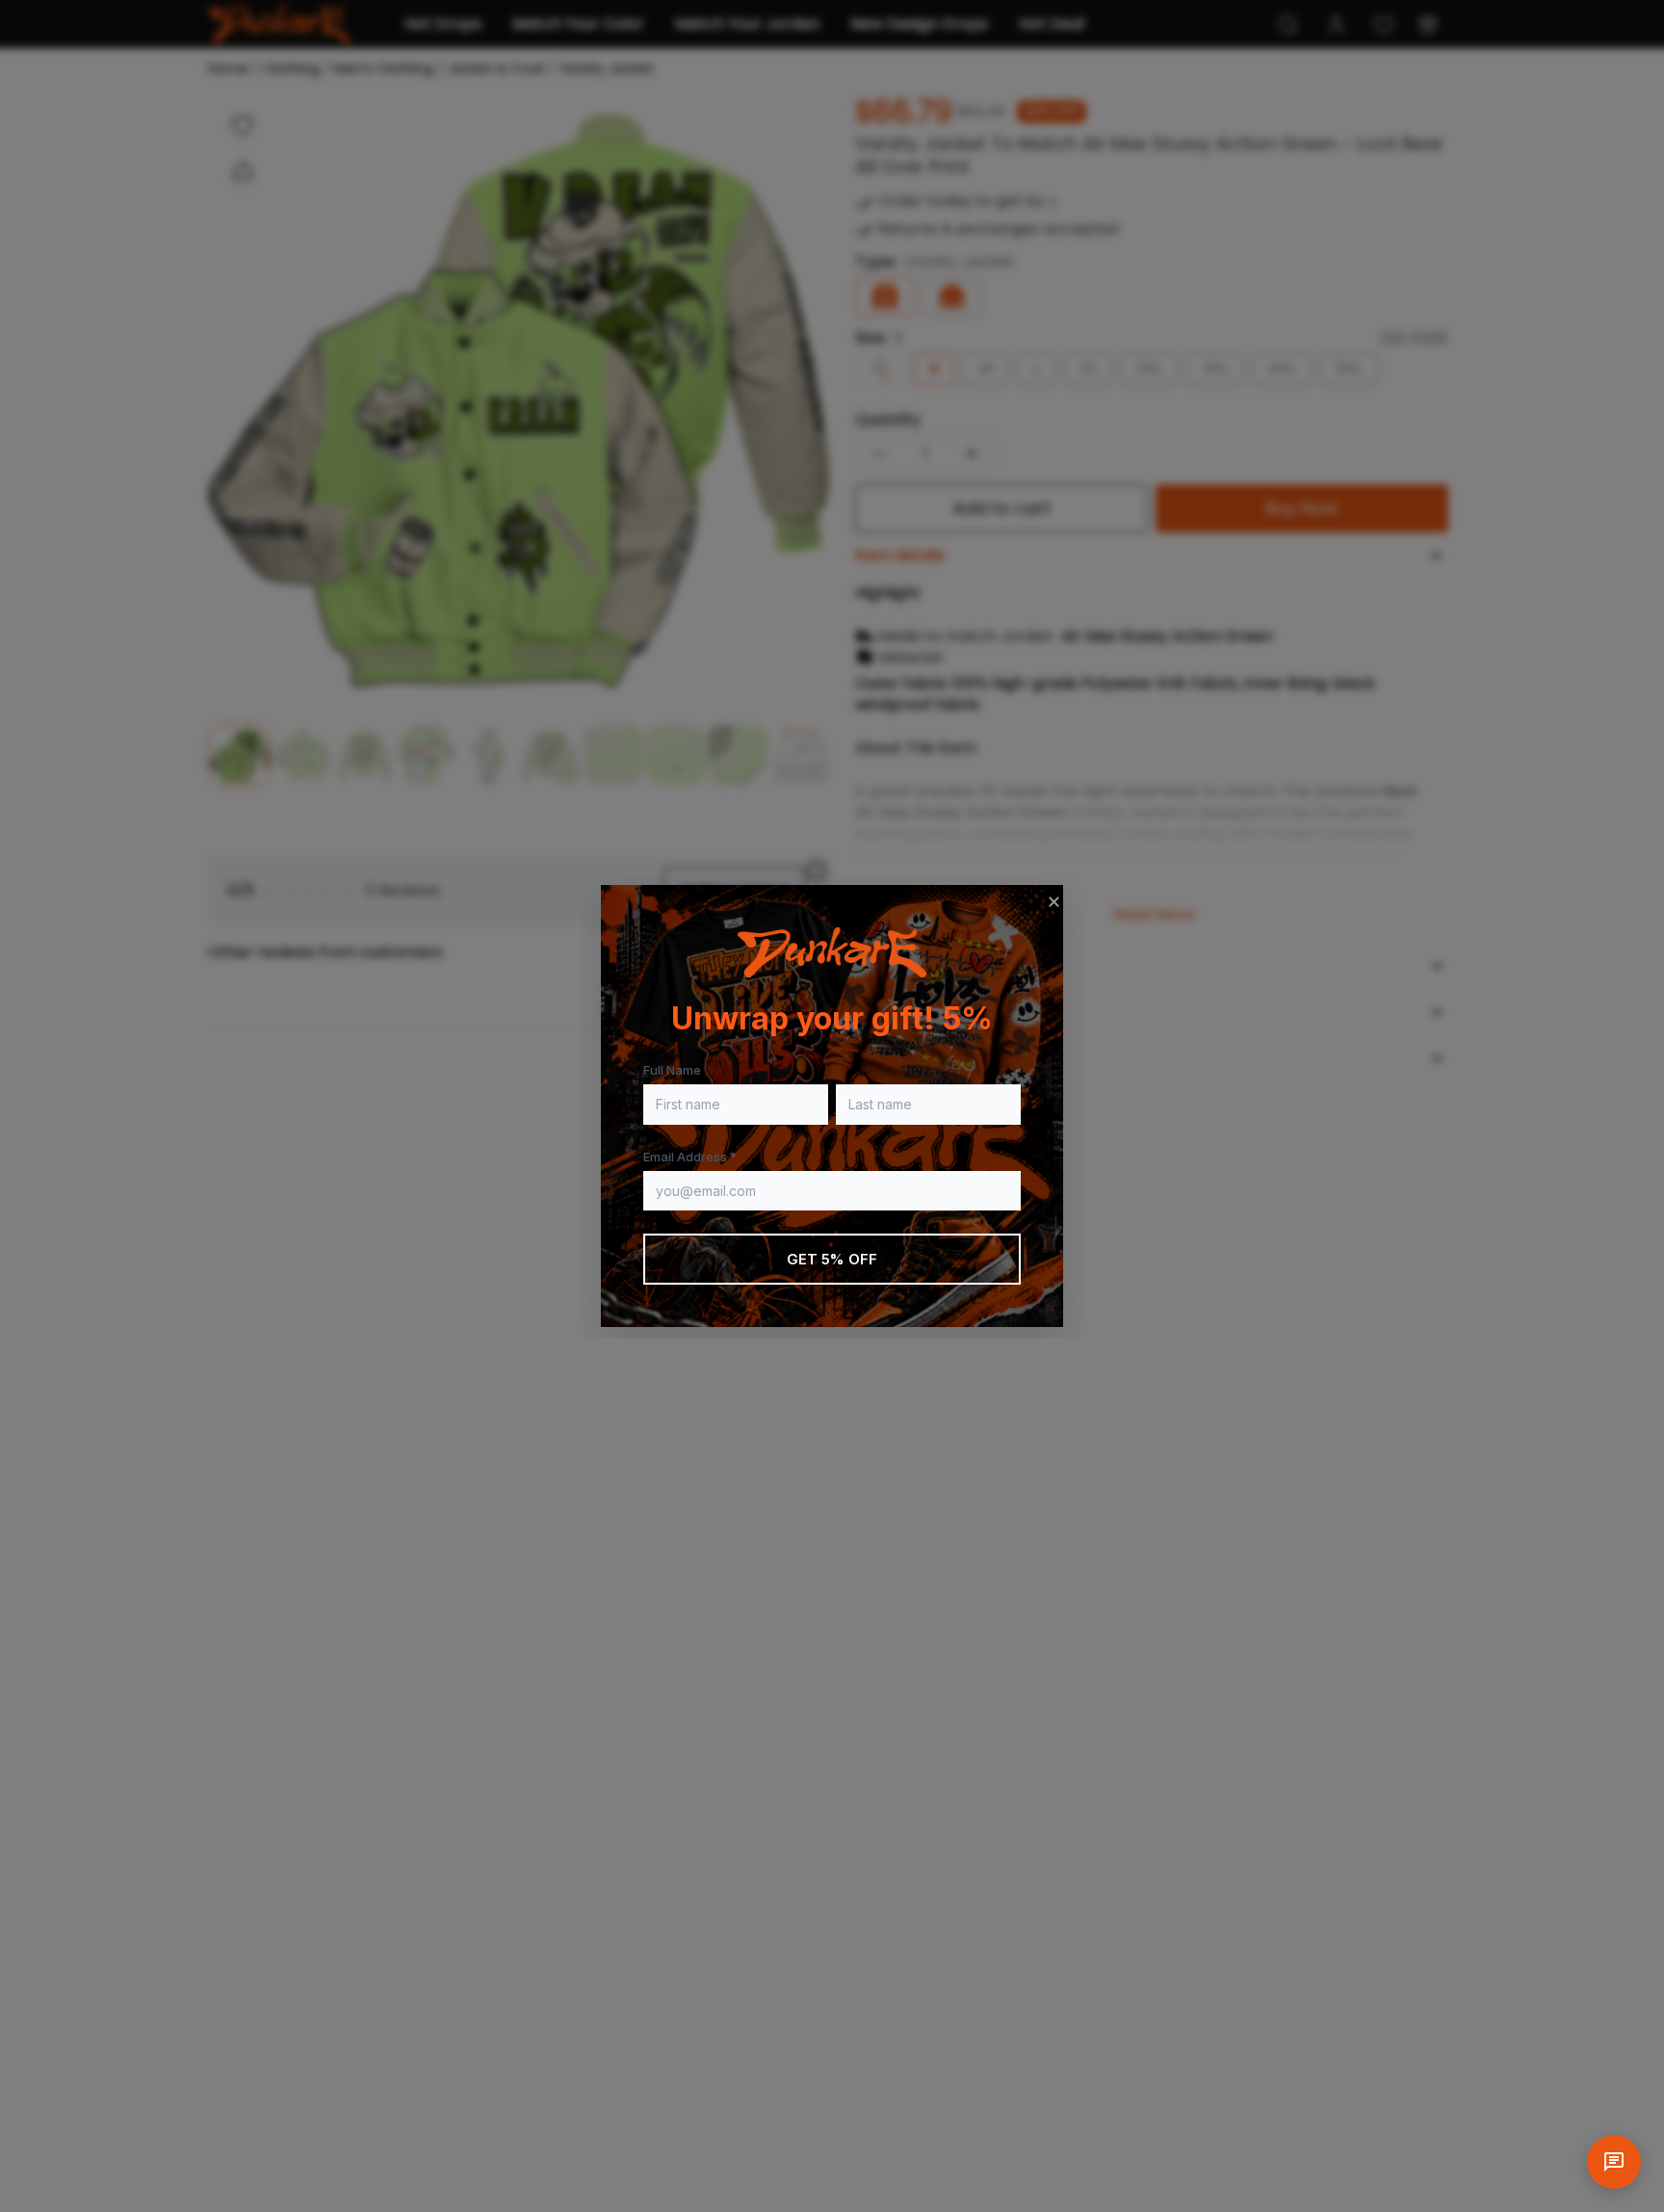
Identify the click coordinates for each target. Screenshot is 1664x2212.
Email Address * (690, 1157)
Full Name (672, 1070)
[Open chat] (1614, 2162)
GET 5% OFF (832, 1259)
